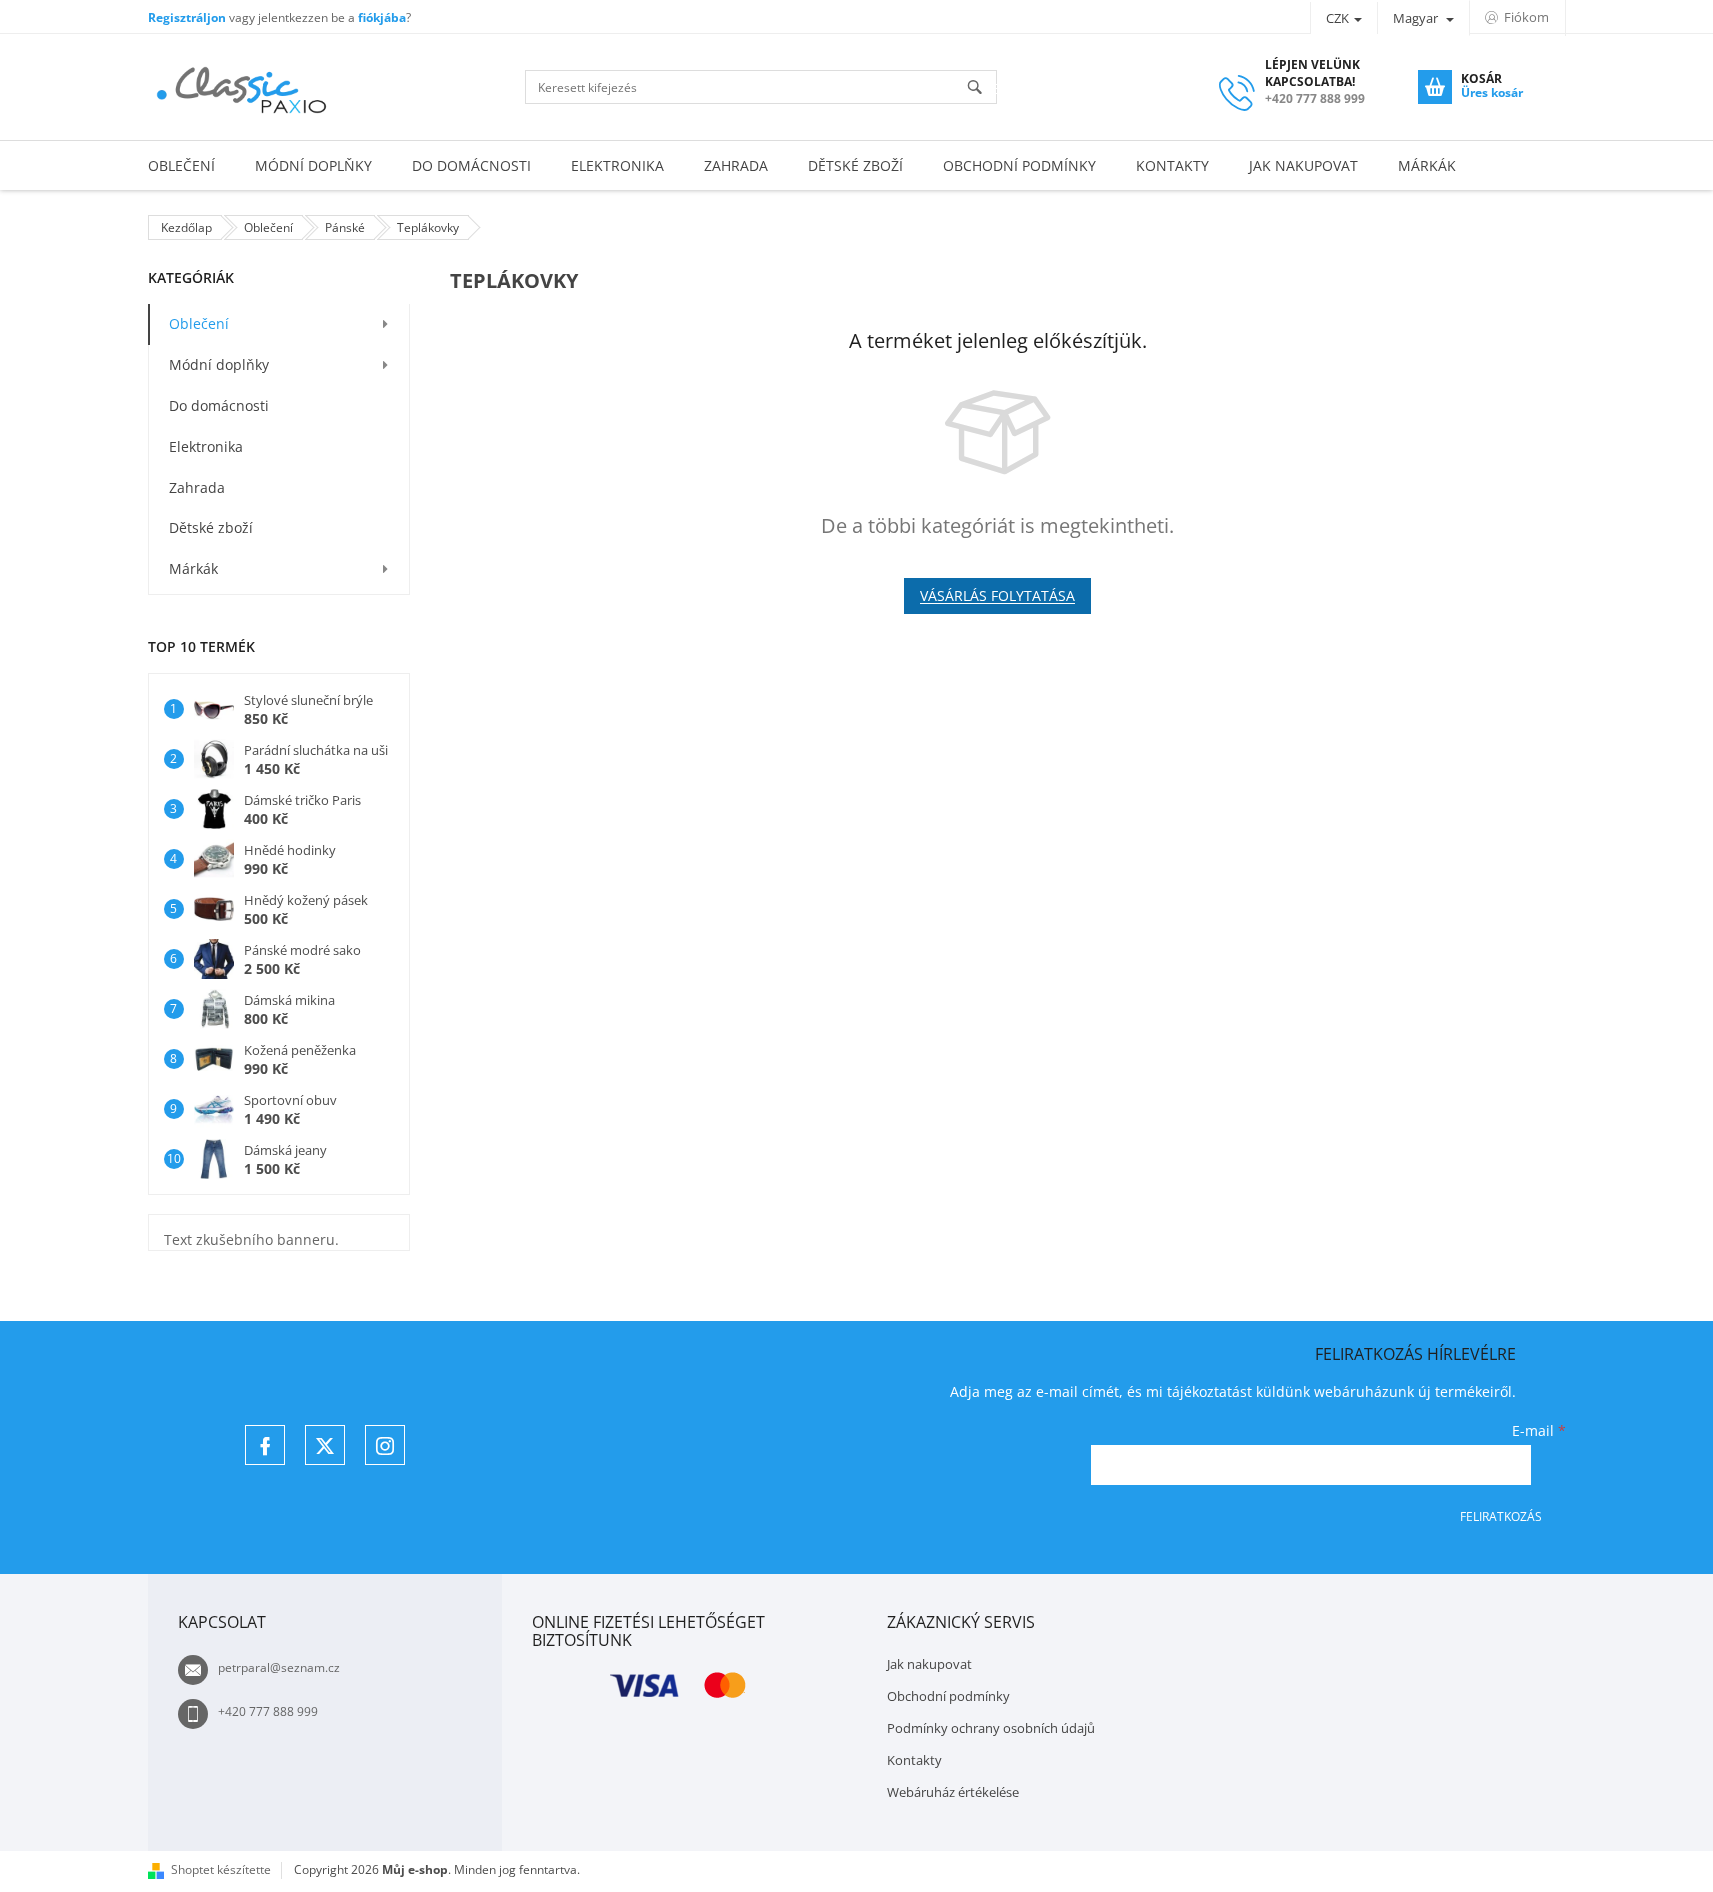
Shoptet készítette (221, 1869)
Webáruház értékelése (953, 1792)
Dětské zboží (211, 527)
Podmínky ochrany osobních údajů (991, 1728)
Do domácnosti (219, 405)
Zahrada (197, 487)
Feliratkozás (1501, 1516)
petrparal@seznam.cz (279, 1667)
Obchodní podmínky (948, 1696)
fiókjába (382, 17)
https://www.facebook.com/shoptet (265, 1445)
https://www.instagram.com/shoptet (385, 1445)
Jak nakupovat (929, 1664)
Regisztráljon (187, 17)
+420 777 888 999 (268, 1711)
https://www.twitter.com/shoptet (325, 1445)
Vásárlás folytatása (997, 595)
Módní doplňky (219, 364)
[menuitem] (181, 165)
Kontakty (914, 1760)
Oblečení (199, 323)
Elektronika (206, 446)
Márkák (193, 568)
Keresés (983, 88)
